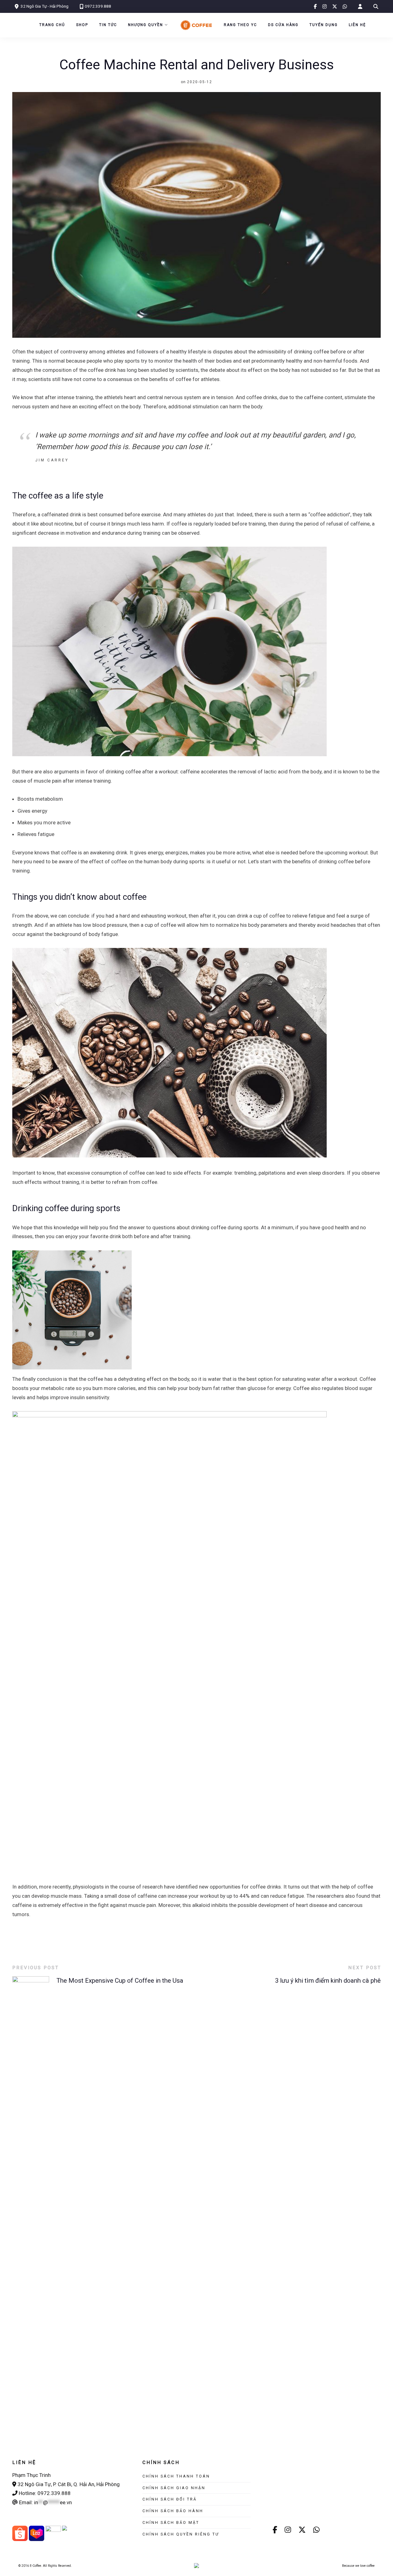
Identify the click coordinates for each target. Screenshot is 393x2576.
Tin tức (108, 25)
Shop (82, 25)
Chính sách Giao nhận (174, 2488)
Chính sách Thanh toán (176, 2476)
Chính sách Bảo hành (173, 2511)
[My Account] (360, 7)
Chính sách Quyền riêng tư (181, 2534)
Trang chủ (52, 25)
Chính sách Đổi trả (170, 2499)
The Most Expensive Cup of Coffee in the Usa (120, 1981)
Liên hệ (357, 25)
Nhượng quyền (146, 25)
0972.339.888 (98, 6)
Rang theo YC (240, 25)
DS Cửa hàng (283, 25)
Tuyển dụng (324, 25)
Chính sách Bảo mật (171, 2522)
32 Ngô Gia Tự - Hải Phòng (45, 6)
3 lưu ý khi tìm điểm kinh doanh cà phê (328, 1981)
